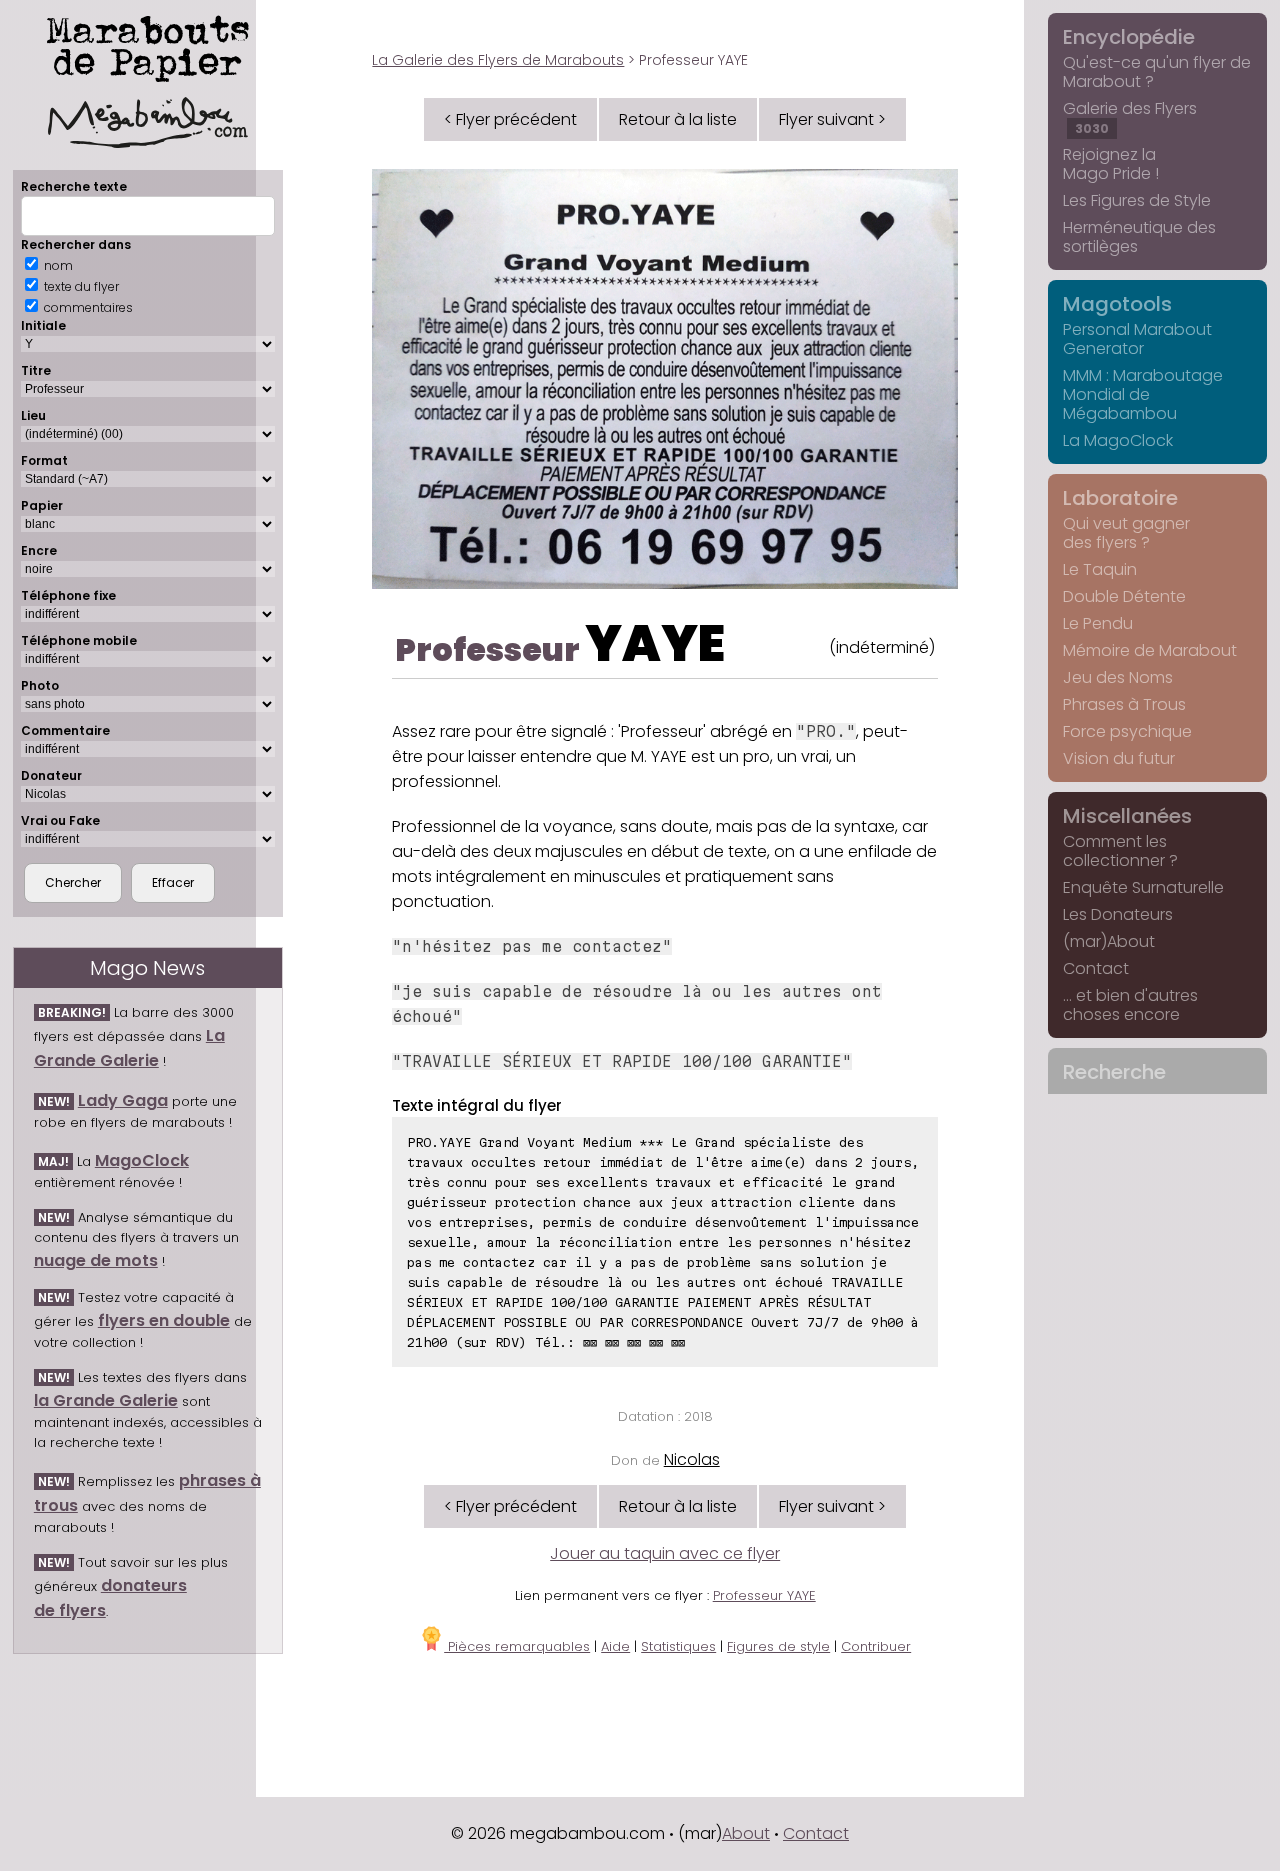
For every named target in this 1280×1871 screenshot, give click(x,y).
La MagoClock (1118, 440)
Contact (1096, 968)
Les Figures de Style (1137, 200)
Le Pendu (1098, 623)
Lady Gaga (123, 1100)
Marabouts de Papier (148, 45)
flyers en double (164, 1320)
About (746, 1833)
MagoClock (142, 1160)
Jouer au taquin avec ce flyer (665, 1553)
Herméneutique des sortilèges (1139, 237)
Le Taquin (1100, 569)
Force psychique (1127, 731)
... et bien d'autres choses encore (1130, 1005)
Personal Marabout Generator (1137, 339)
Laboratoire (1120, 498)
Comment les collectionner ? (1120, 851)
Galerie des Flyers (1130, 117)
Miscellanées (1127, 816)
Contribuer (876, 1646)
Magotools (1117, 304)
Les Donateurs (1118, 914)
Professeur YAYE (764, 1595)
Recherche (1114, 1072)
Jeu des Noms (1118, 677)
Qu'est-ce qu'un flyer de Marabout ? (1157, 72)
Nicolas (692, 1459)
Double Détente (1124, 596)
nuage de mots (96, 1260)
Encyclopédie (1129, 37)
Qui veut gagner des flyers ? (1126, 533)
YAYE (655, 643)
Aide (615, 1646)
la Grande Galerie (106, 1400)
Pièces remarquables (517, 1646)
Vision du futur (1119, 758)
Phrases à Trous (1124, 704)
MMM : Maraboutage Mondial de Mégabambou (1143, 394)
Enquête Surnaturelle (1143, 887)
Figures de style (778, 1646)
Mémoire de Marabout (1150, 650)
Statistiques (678, 1646)
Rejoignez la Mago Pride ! (1111, 164)
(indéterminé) (882, 647)
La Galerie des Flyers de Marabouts (498, 60)
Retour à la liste (678, 119)
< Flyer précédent (510, 119)
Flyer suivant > (832, 119)
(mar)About (1109, 941)
